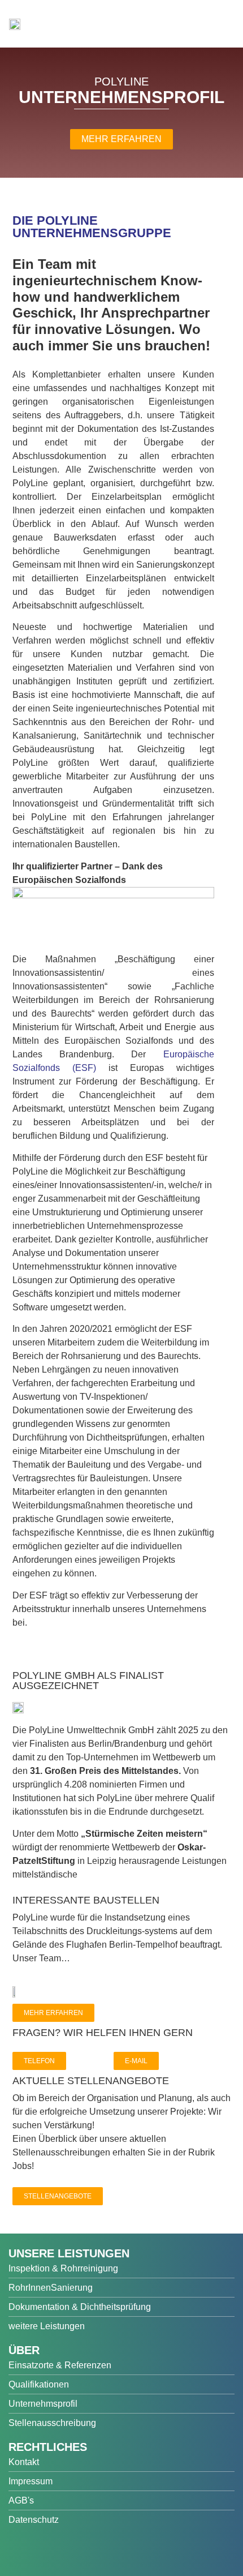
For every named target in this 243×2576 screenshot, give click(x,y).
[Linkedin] (100, 2550)
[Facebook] (20, 2550)
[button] (223, 29)
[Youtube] (47, 2550)
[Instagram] (73, 2550)
